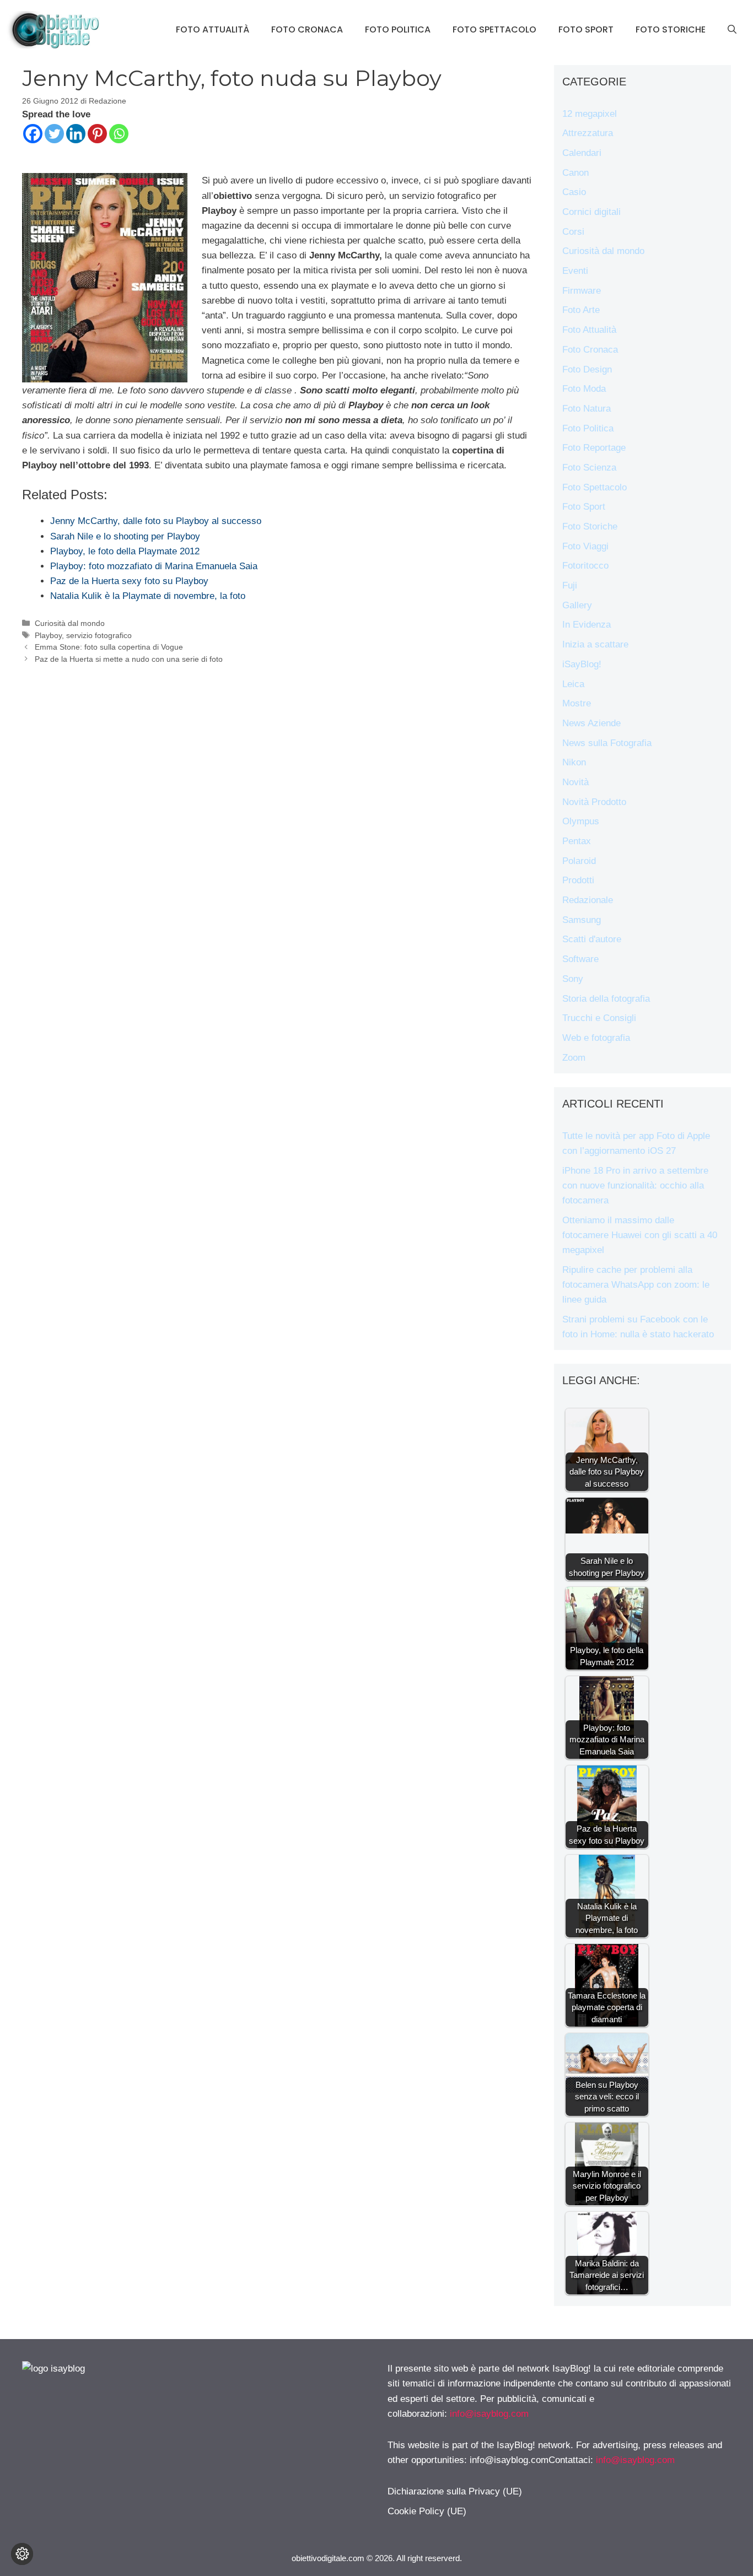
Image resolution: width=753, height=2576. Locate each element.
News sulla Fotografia (607, 743)
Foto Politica (398, 29)
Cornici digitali (591, 212)
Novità (575, 782)
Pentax (577, 841)
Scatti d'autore (592, 939)
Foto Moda (584, 389)
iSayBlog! (582, 664)
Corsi (573, 232)
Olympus (581, 821)
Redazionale (588, 900)
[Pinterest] (97, 134)
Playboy (48, 635)
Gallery (577, 605)
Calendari (582, 153)
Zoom (574, 1058)
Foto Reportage (594, 448)
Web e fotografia (596, 1038)
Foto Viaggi (585, 546)
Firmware (582, 291)
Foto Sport (586, 29)
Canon (575, 173)
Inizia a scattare (595, 644)
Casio (574, 192)
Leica (573, 684)
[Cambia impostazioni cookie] (22, 2554)
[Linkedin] (76, 134)
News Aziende (591, 723)
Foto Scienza (589, 468)
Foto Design (587, 369)
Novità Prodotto (594, 802)
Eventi (575, 271)
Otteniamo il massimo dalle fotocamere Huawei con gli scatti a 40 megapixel (640, 1235)
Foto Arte (581, 310)
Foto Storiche (671, 29)
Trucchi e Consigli (599, 1018)
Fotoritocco (585, 566)
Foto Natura (587, 409)
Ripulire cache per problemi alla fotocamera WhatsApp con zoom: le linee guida (636, 1285)
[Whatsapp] (119, 134)
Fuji (570, 585)
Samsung (582, 920)
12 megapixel (590, 114)
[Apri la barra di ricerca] (732, 30)
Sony (573, 979)
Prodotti (578, 880)
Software (580, 959)
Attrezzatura (588, 133)
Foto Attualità (213, 29)
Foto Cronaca (307, 29)
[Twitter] (54, 134)
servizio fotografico (99, 635)
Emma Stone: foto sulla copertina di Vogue (109, 647)
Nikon (574, 762)
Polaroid (579, 861)
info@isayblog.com (489, 2414)
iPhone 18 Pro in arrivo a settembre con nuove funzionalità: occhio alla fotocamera (635, 1186)
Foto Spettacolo (494, 29)
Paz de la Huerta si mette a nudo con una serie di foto (129, 659)
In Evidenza (587, 625)
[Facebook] (33, 134)
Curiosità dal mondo (70, 623)
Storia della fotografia (606, 999)
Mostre (577, 703)
